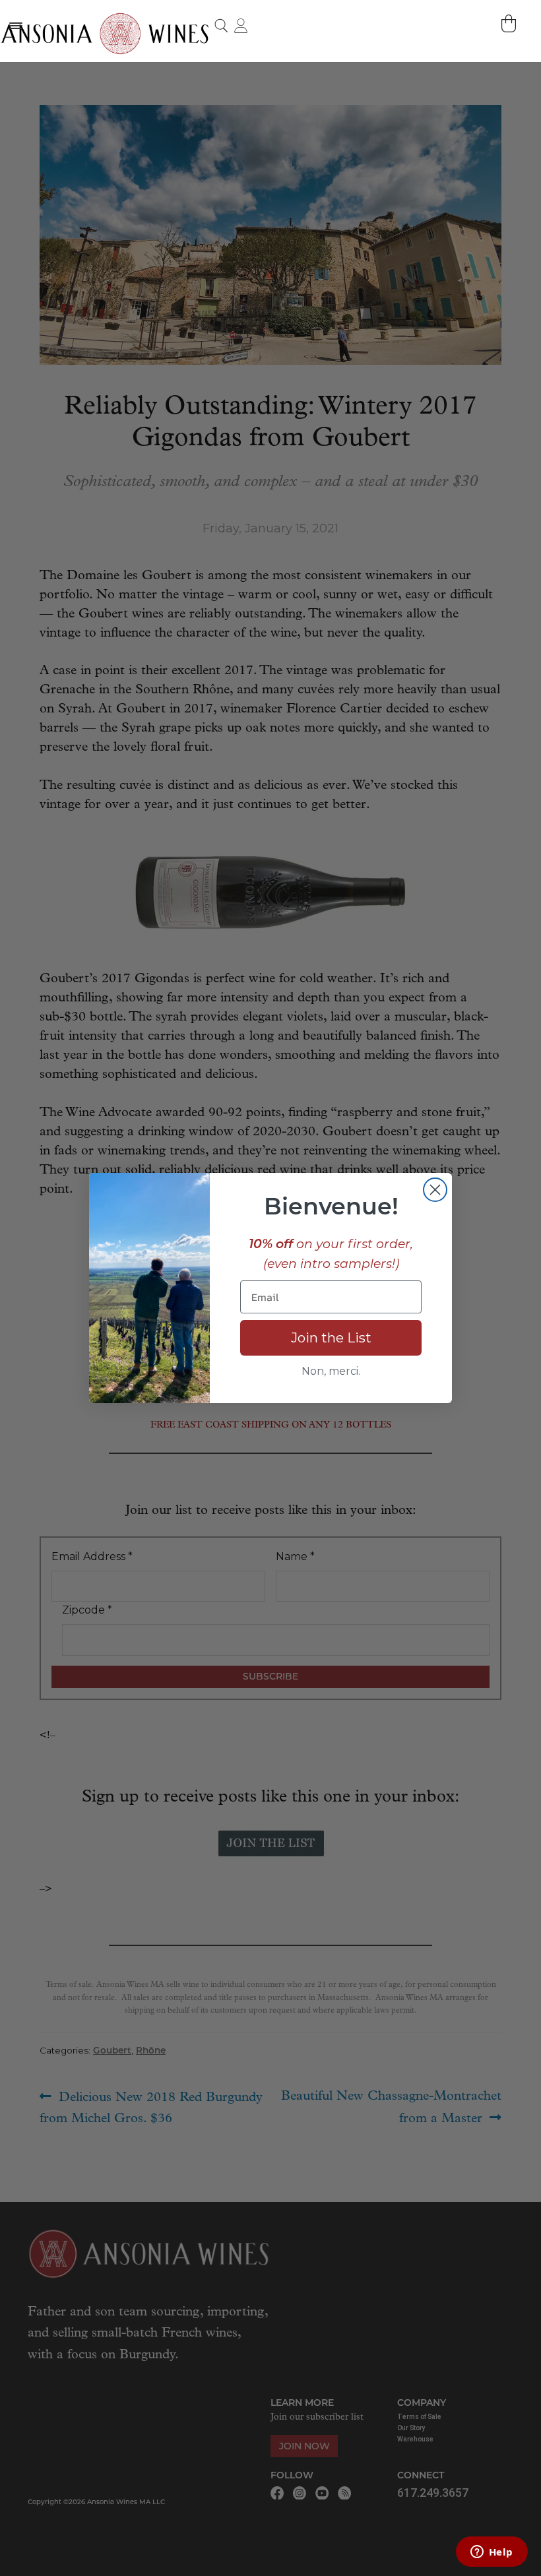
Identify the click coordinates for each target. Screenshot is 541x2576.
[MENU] (15, 25)
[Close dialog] (435, 1190)
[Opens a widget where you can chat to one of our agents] (492, 2553)
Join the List (331, 1338)
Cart (510, 23)
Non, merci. (331, 1371)
